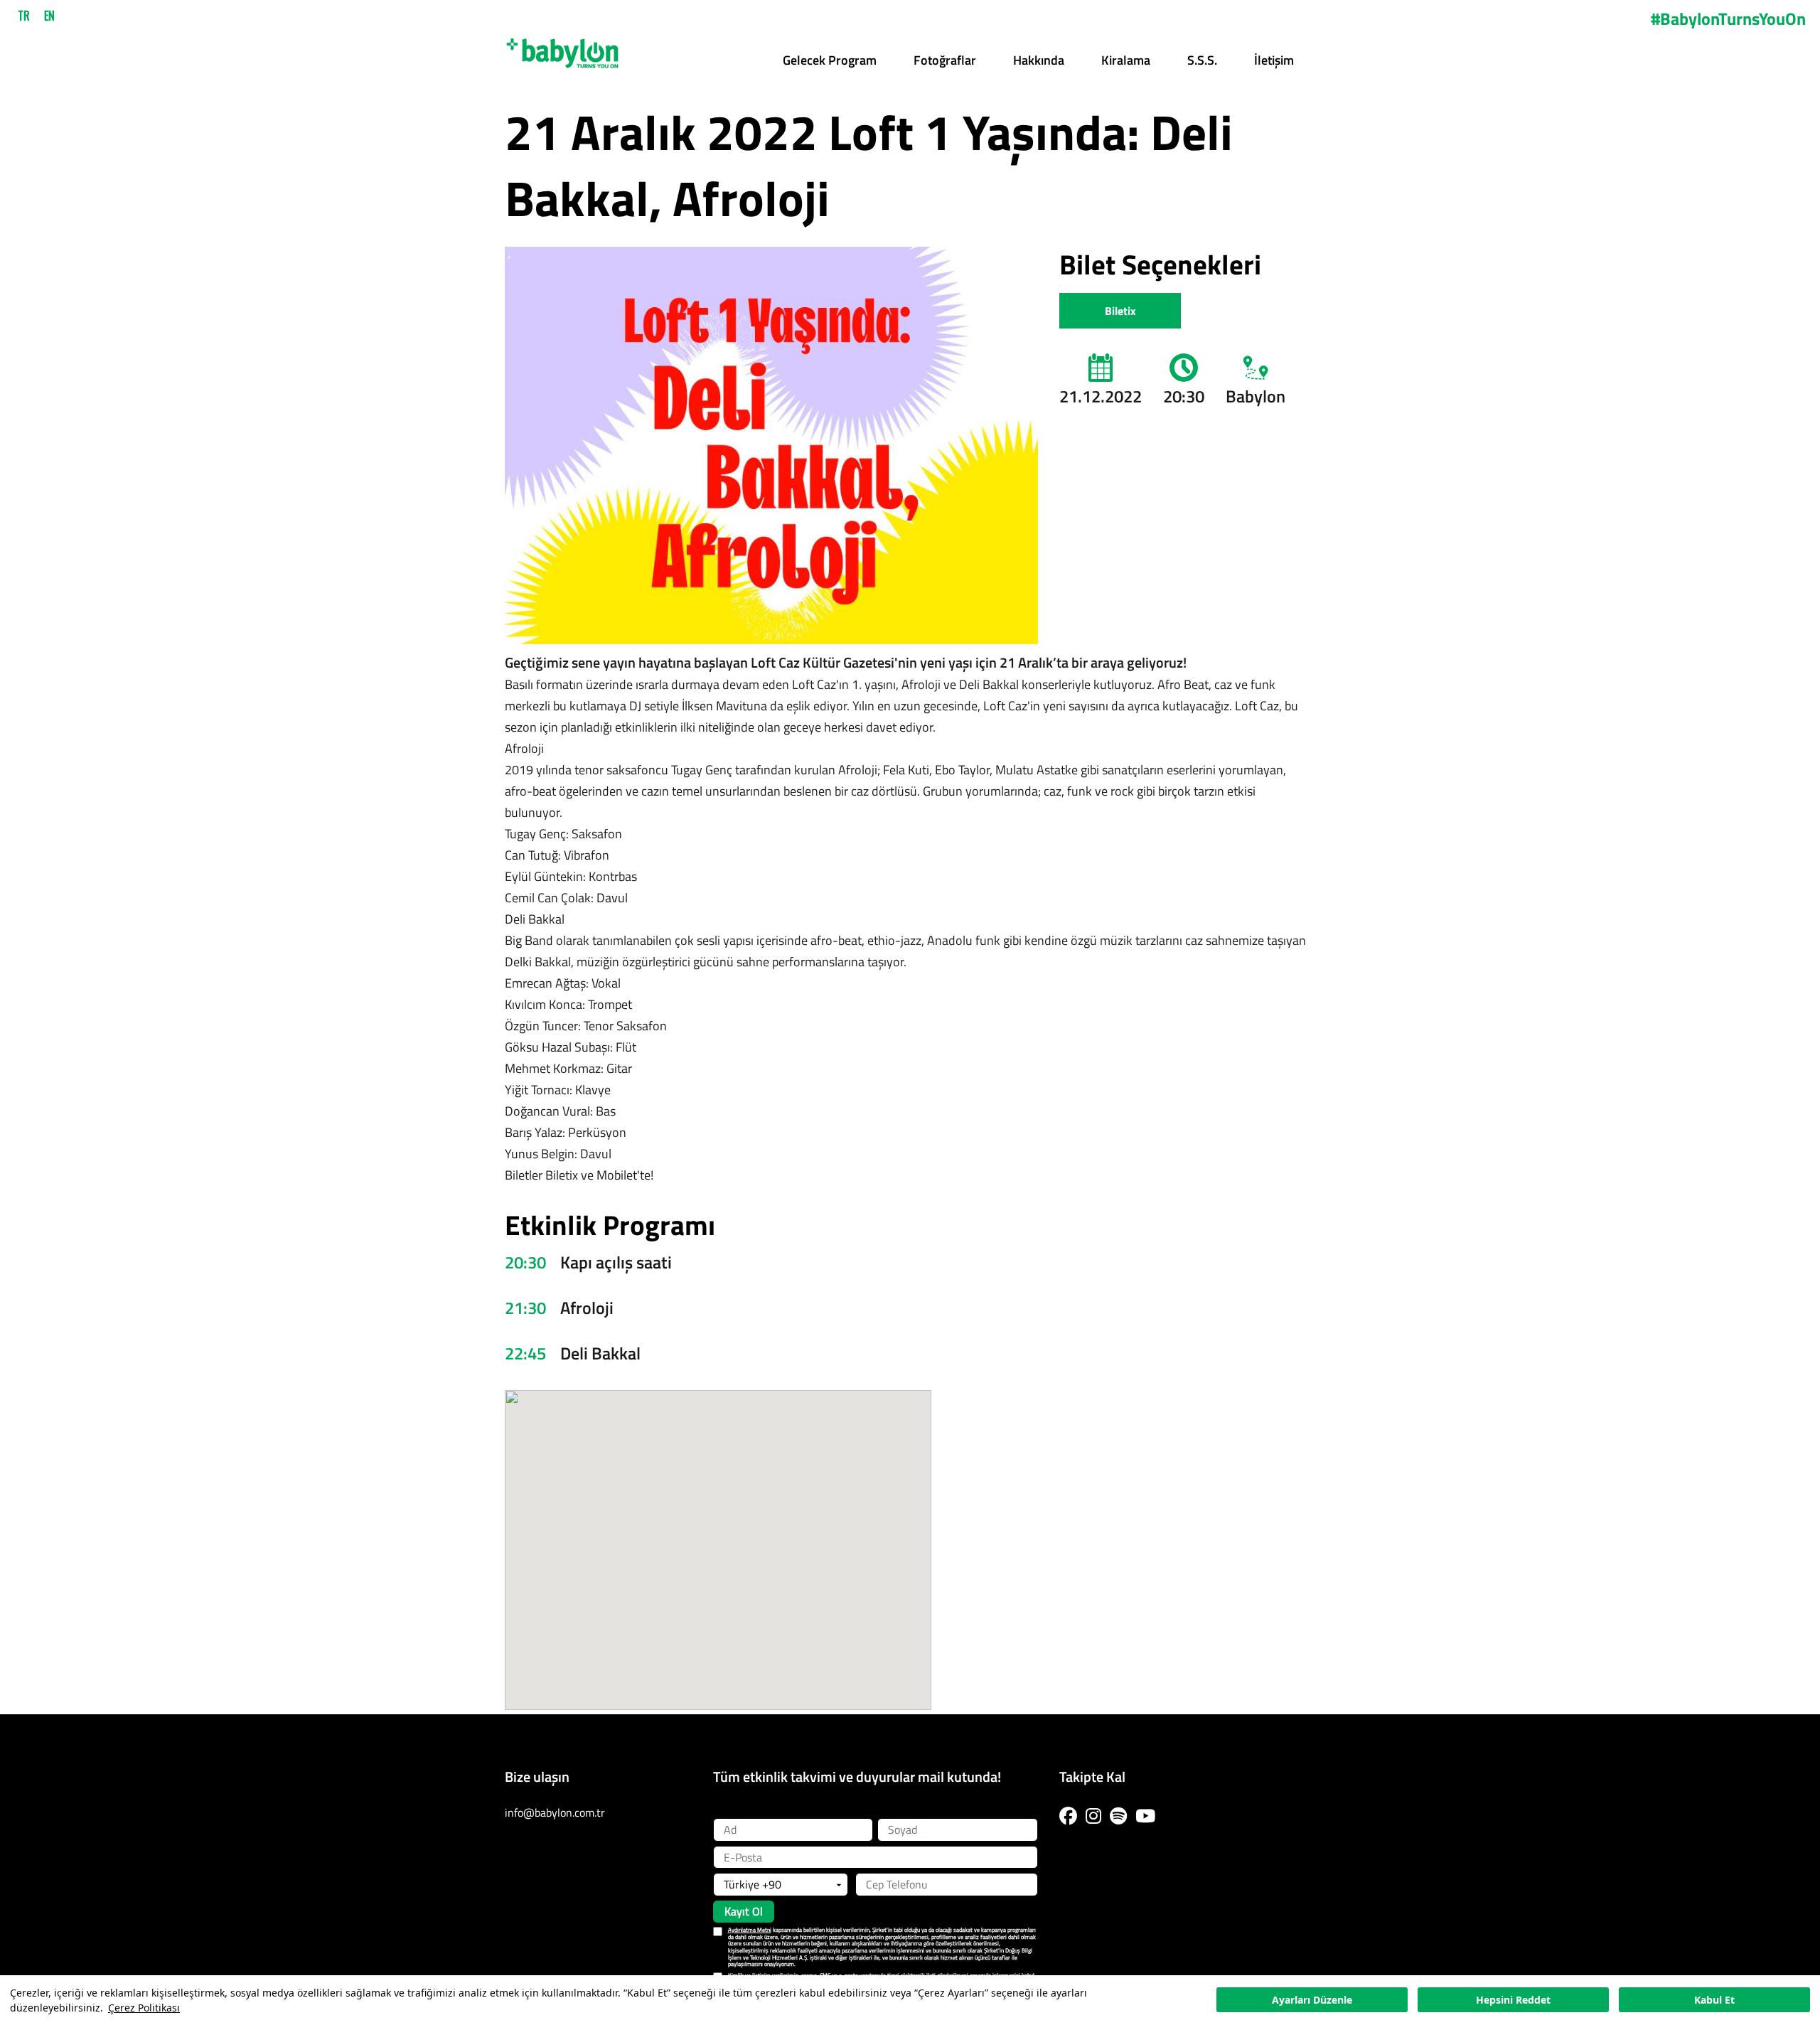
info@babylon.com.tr (555, 1812)
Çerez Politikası (144, 2008)
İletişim (1274, 60)
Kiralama (1126, 60)
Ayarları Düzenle (1312, 2000)
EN (49, 16)
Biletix (1120, 311)
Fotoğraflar (945, 60)
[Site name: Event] (562, 48)
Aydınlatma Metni (750, 1930)
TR (24, 16)
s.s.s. (1202, 60)
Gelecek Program (830, 60)
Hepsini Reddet (1513, 2000)
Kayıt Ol (744, 1911)
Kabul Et (1714, 2000)
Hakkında (1039, 60)
